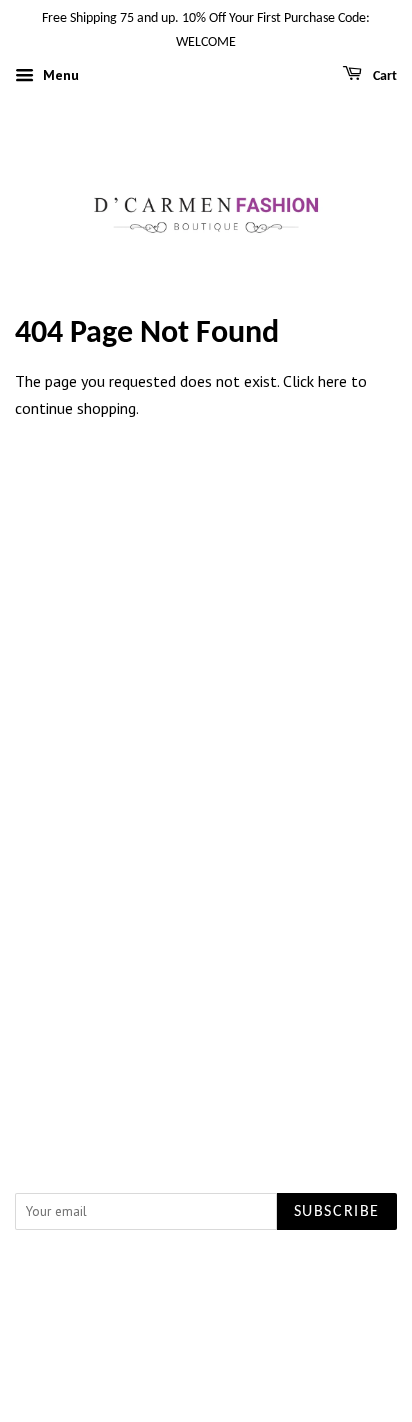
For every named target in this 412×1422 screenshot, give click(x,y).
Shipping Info (206, 933)
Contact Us (206, 783)
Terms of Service (206, 836)
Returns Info (206, 960)
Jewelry (206, 633)
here (332, 381)
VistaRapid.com (172, 1295)
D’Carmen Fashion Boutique (222, 1272)
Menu (59, 75)
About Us (206, 757)
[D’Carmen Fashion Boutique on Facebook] (183, 1062)
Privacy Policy (206, 810)
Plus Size (206, 607)
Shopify (261, 1295)
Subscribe (337, 1212)
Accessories (206, 660)
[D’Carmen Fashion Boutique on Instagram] (230, 1062)
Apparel (206, 580)
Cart (383, 76)
